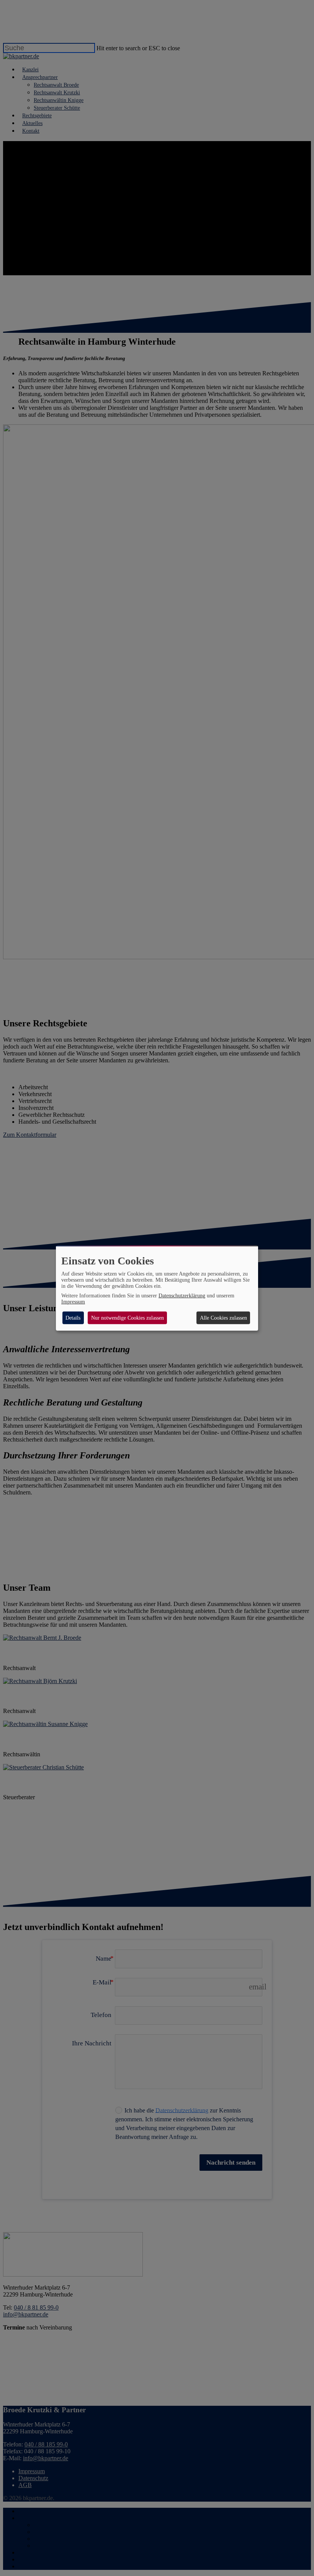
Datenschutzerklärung (182, 1296)
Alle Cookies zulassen (223, 1318)
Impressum (73, 1302)
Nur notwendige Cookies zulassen (128, 1318)
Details (73, 1318)
